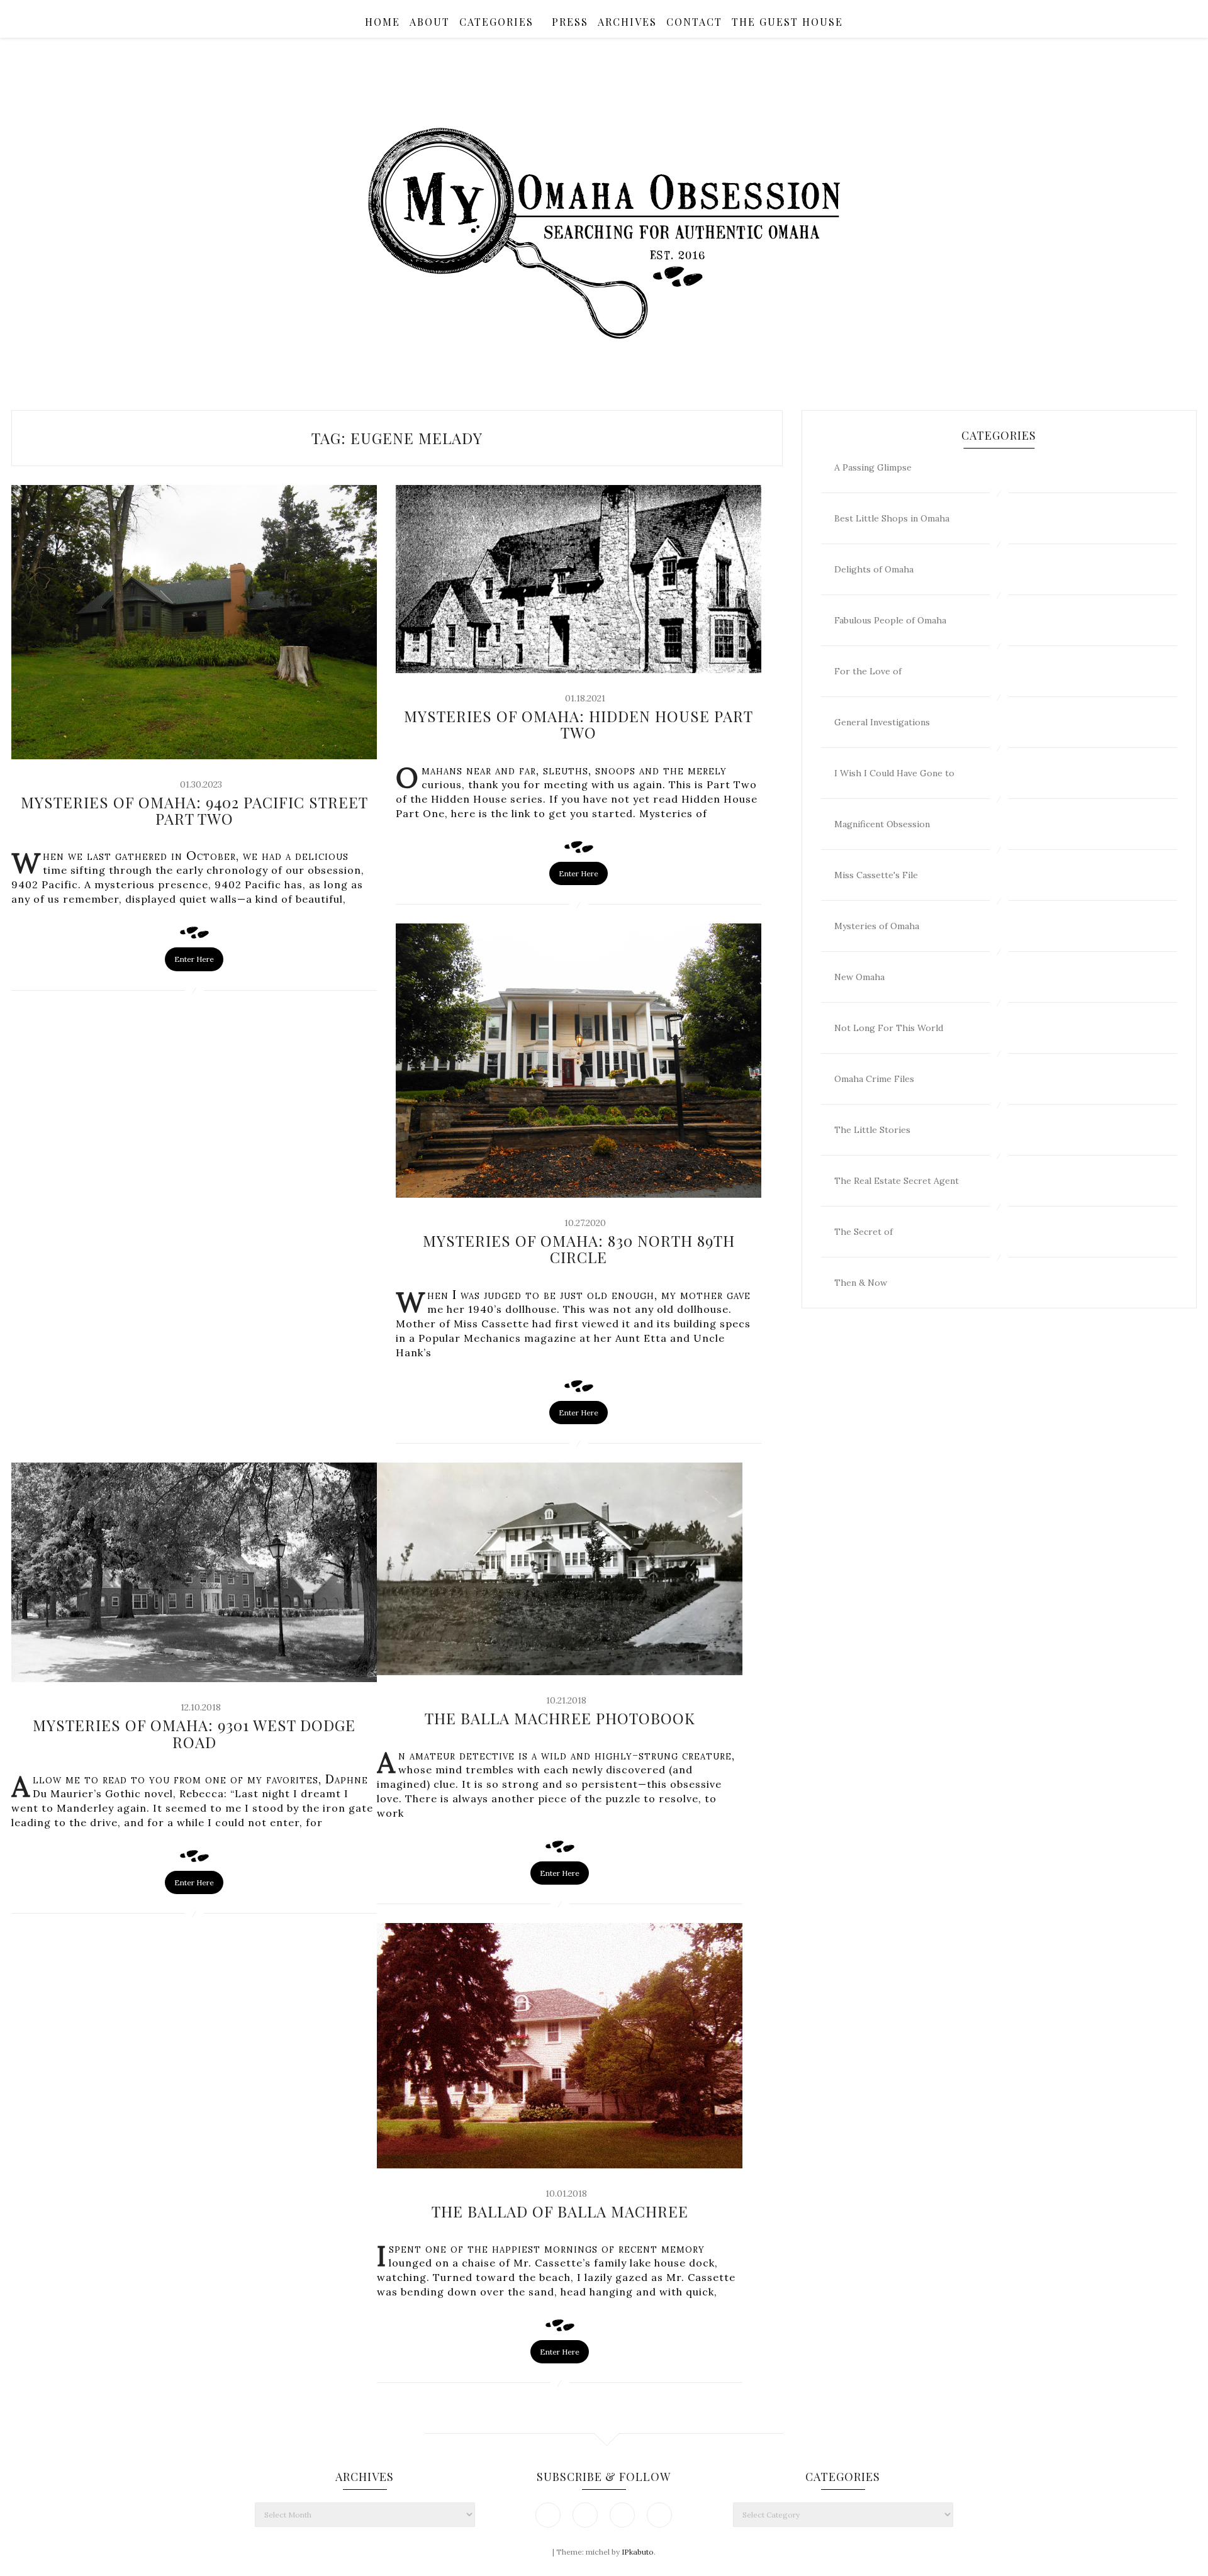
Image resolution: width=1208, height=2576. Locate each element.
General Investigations (882, 722)
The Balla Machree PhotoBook (560, 1718)
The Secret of (864, 1232)
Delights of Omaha (874, 569)
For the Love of (868, 671)
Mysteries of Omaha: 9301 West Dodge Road (194, 1733)
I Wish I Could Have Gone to (894, 773)
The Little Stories (872, 1130)
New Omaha (859, 977)
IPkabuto (638, 2552)
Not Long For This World (889, 1028)
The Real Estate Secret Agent (897, 1181)
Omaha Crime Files (874, 1079)
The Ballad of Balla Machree (560, 2211)
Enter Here (194, 959)
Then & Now (861, 1283)
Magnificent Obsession (882, 824)
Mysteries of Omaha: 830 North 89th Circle (579, 1249)
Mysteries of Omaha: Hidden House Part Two (579, 724)
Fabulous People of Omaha (890, 620)
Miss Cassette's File (876, 875)
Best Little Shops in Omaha (892, 518)
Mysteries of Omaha (877, 926)
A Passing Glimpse (873, 467)
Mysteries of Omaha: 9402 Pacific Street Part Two (194, 810)
